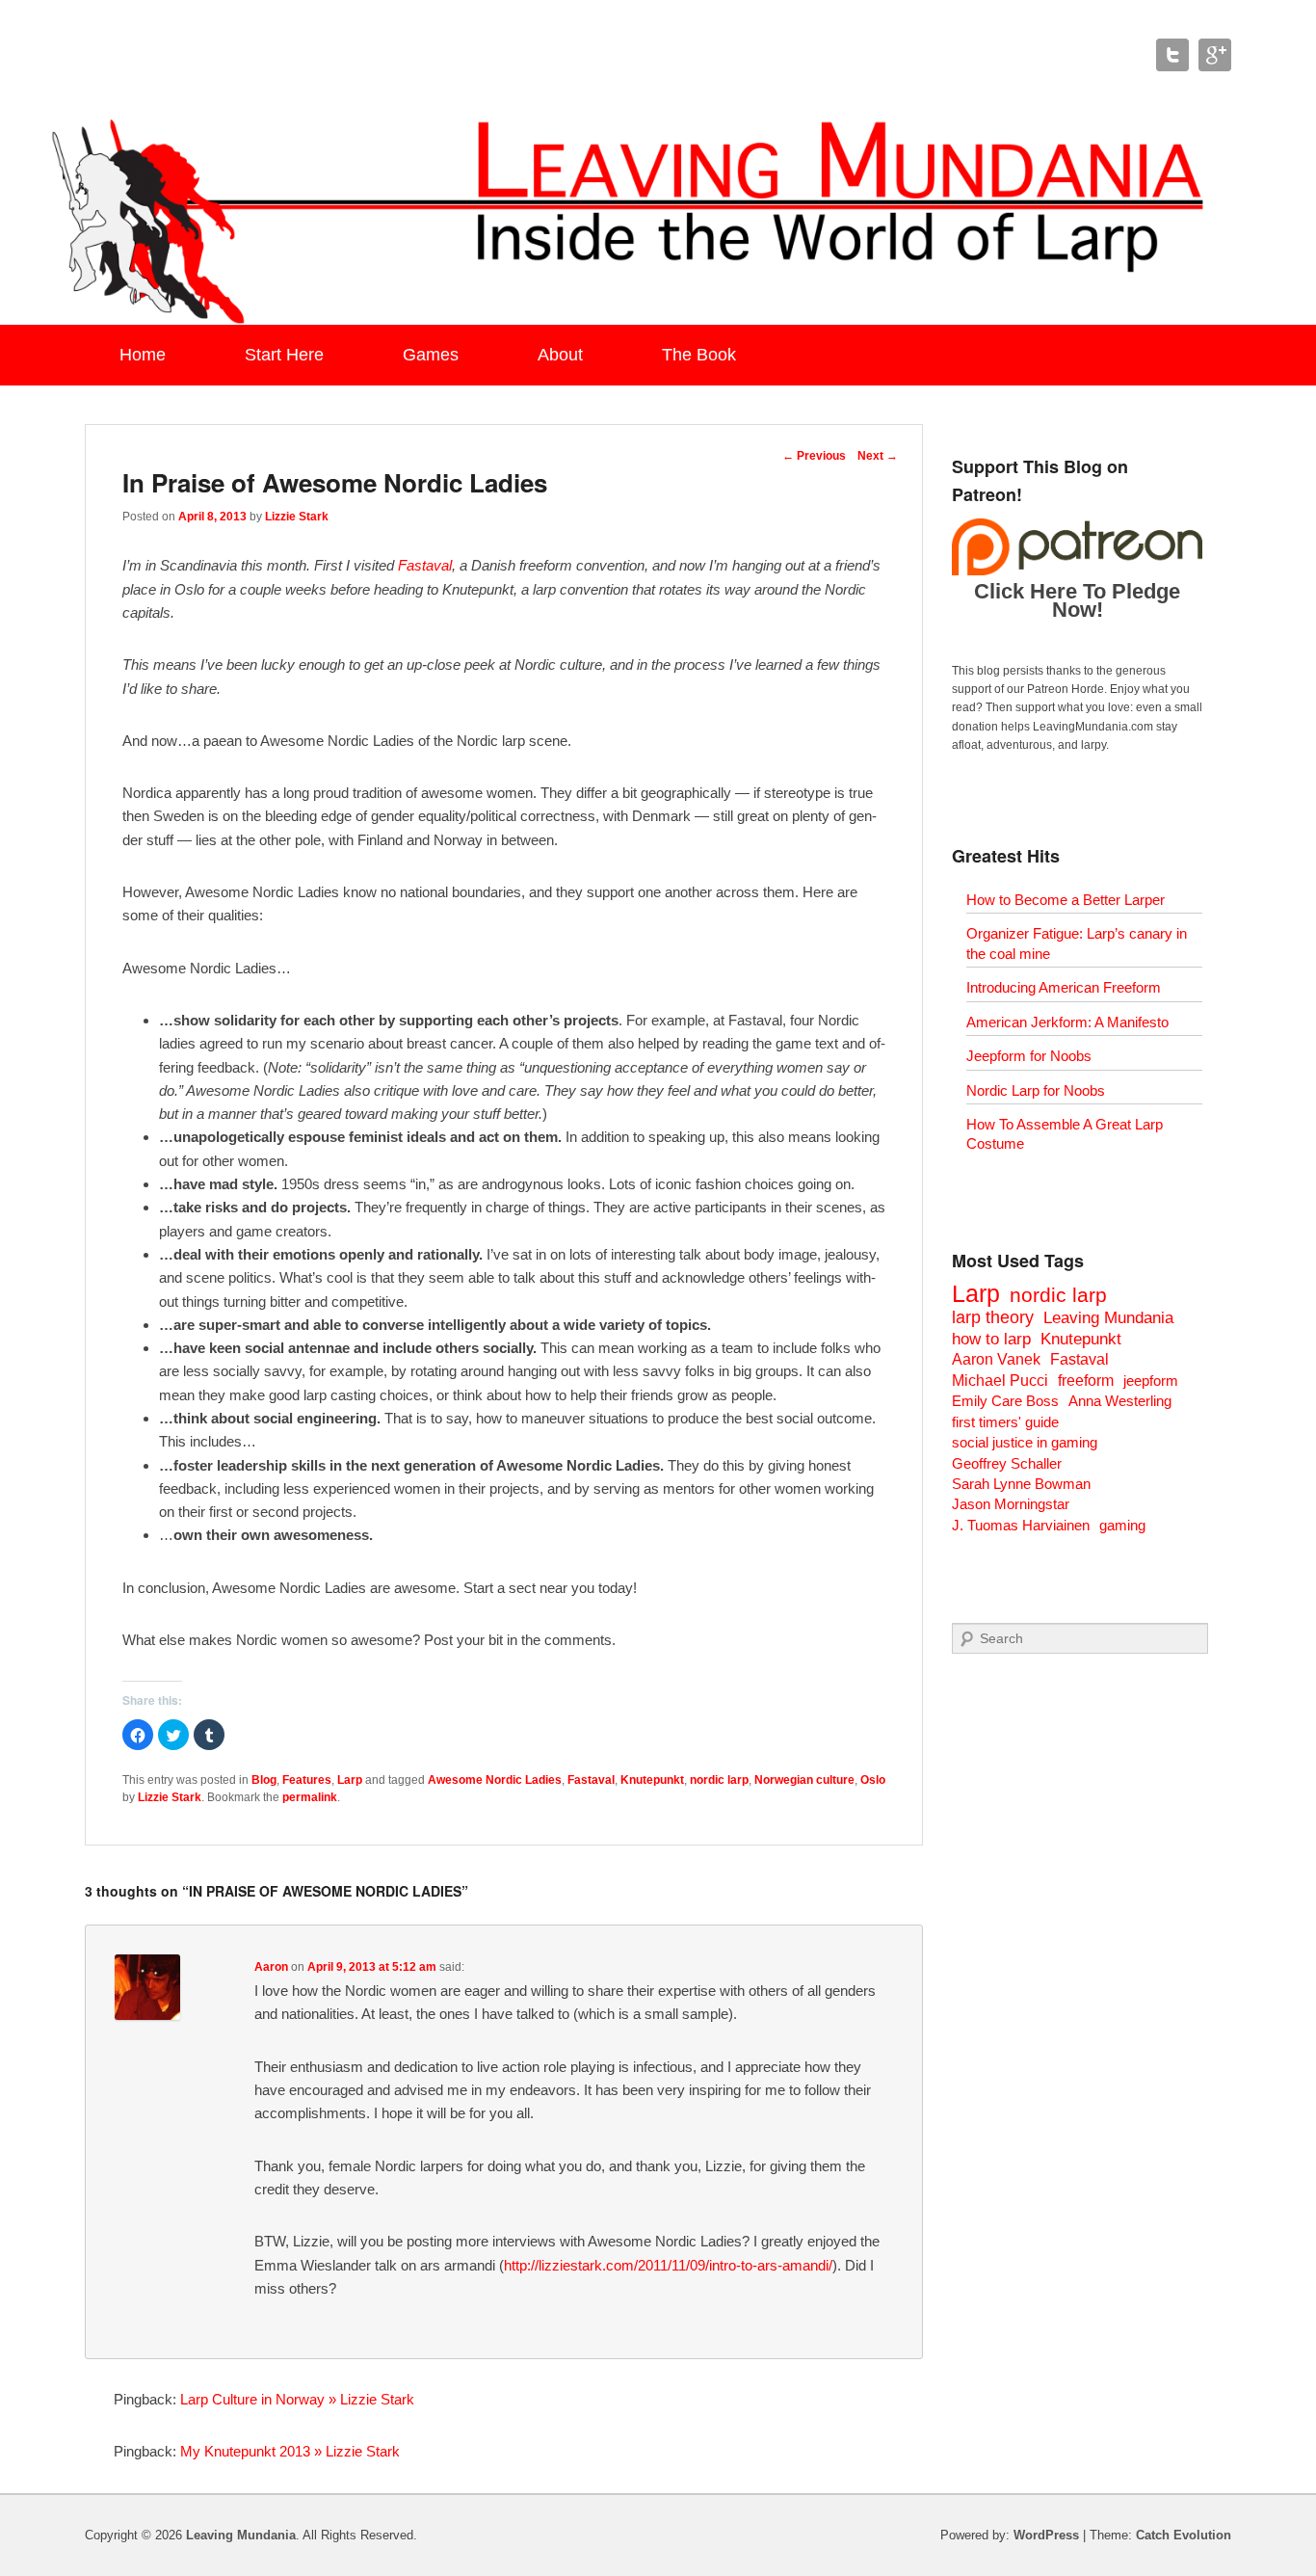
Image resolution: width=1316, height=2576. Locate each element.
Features (307, 1780)
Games (431, 355)
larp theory (993, 1317)
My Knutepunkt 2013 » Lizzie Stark (290, 2451)
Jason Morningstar (1011, 1504)
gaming (1122, 1525)
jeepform (1151, 1381)
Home (143, 355)
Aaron (271, 1967)
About (560, 355)
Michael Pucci (1000, 1381)
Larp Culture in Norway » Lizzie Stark (297, 2399)
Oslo (873, 1780)
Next (878, 456)
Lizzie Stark (297, 517)
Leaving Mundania (1108, 1318)
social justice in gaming (1025, 1442)
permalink (310, 1797)
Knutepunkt (652, 1780)
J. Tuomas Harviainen (1021, 1525)
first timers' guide (1005, 1422)
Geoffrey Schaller (1007, 1463)
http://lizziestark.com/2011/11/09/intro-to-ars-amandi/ (668, 2265)
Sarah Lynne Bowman (1021, 1484)
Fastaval (425, 565)
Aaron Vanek (996, 1359)
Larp (350, 1780)
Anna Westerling (1120, 1401)
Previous (814, 456)
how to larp (991, 1339)
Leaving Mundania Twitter (1172, 55)
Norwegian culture (804, 1780)
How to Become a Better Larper (1066, 900)
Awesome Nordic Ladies (495, 1780)
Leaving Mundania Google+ (1215, 55)
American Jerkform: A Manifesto (1067, 1022)
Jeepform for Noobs (1029, 1056)
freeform (1086, 1381)
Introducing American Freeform (1064, 987)
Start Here (284, 355)
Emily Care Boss (1005, 1401)
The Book (699, 355)
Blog (264, 1780)
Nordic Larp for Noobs (1036, 1090)
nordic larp (719, 1780)
